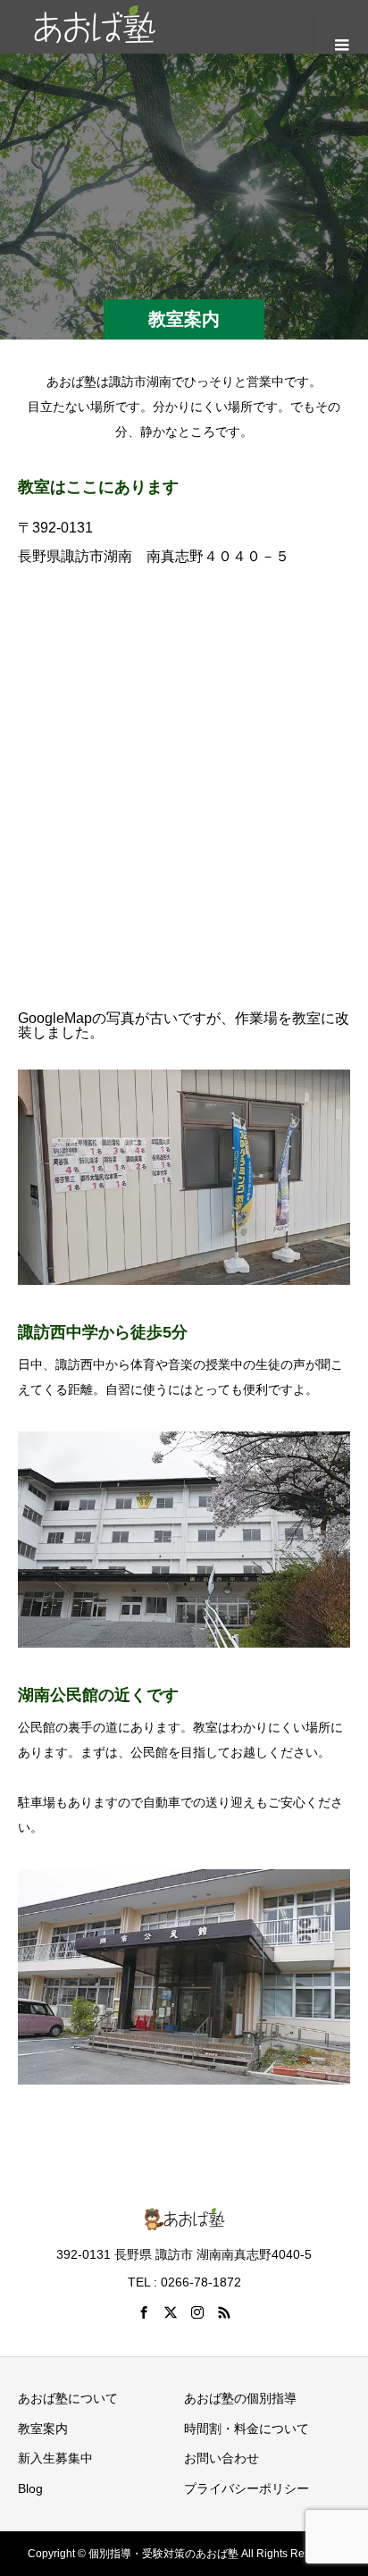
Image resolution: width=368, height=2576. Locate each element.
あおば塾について (68, 2398)
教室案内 (43, 2429)
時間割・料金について (247, 2429)
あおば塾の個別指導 (240, 2398)
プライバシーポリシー (247, 2488)
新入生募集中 (55, 2458)
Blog (30, 2488)
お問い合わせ (222, 2458)
